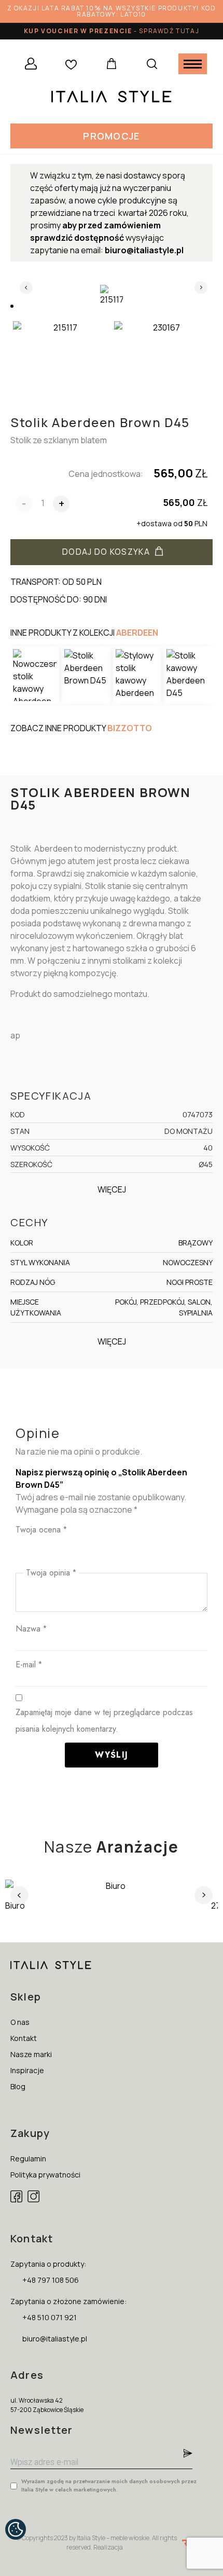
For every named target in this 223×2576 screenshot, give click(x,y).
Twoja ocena (41, 1530)
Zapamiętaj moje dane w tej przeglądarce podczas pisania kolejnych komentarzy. (104, 1721)
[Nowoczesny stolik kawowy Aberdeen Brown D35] (35, 675)
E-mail (29, 1664)
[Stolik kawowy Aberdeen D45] (188, 675)
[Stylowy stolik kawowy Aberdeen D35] (137, 675)
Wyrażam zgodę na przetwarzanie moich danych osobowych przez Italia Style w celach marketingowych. (109, 2485)
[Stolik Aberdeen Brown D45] (86, 675)
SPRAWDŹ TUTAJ (169, 31)
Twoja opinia (51, 1573)
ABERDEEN (137, 633)
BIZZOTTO (130, 728)
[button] (111, 136)
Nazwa (31, 1629)
